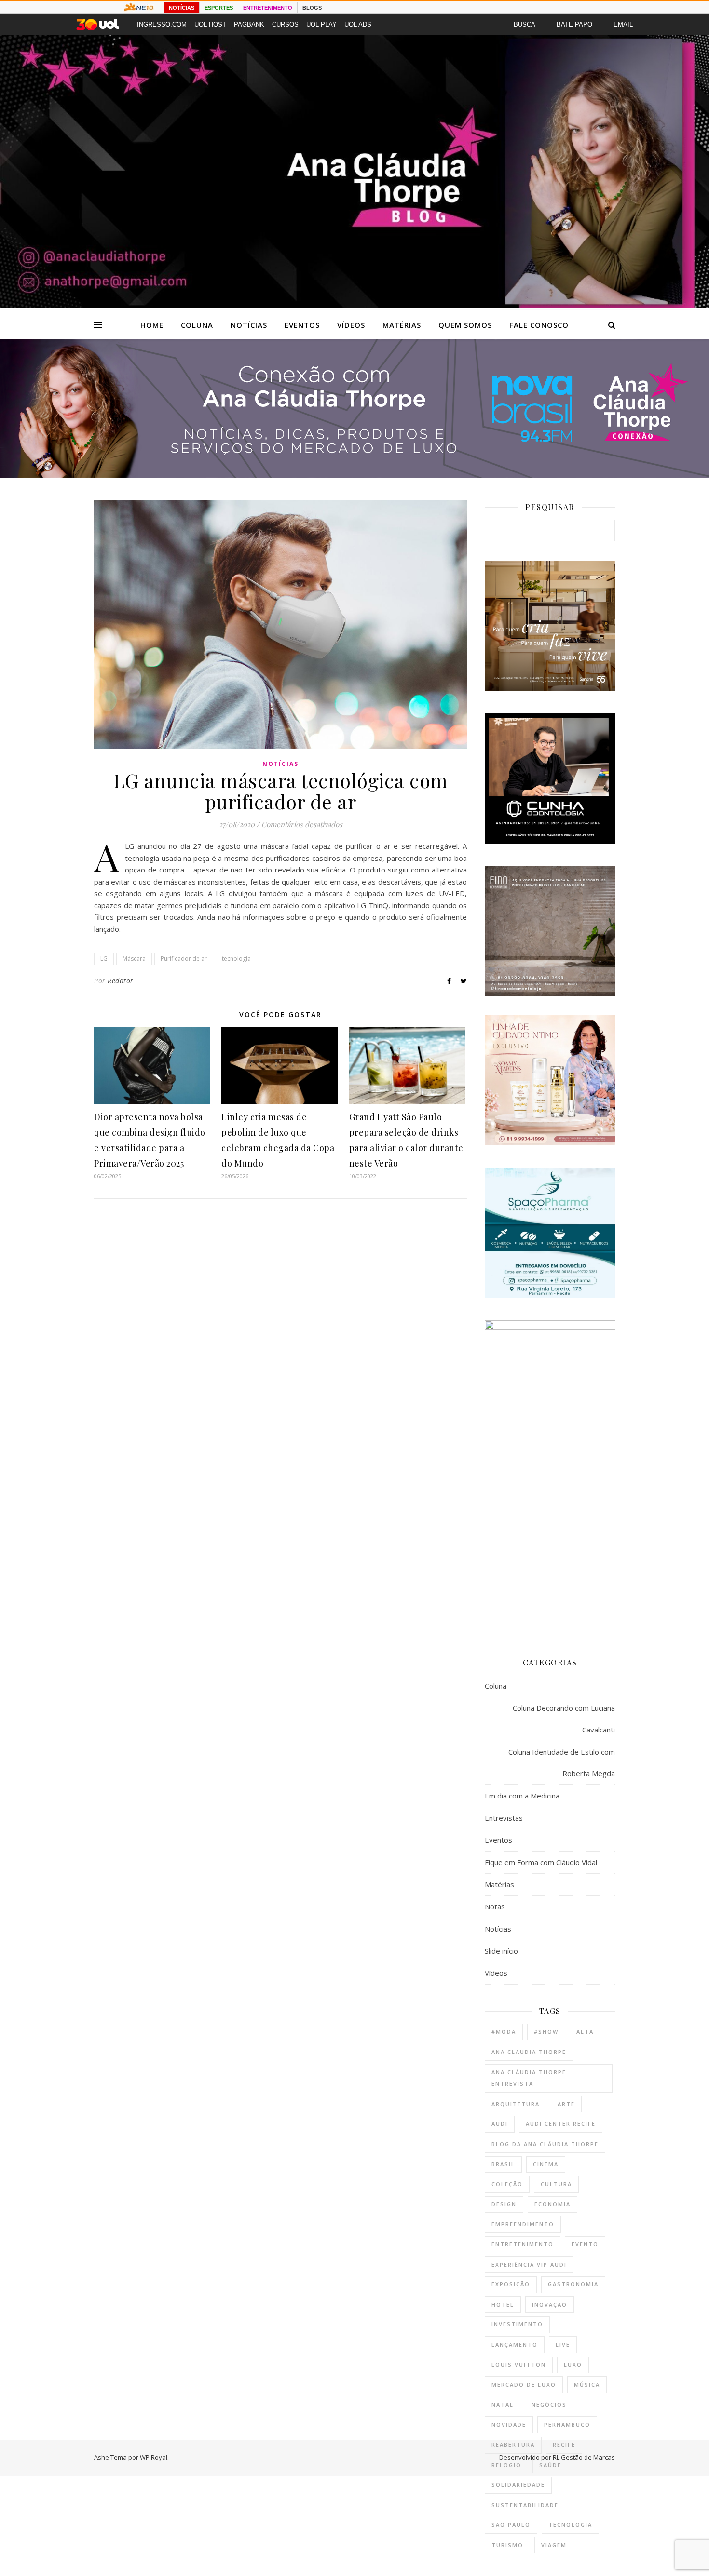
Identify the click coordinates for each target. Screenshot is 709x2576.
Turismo (507, 2545)
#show (546, 2032)
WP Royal (154, 2457)
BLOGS (312, 8)
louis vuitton (519, 2365)
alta (585, 2032)
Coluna (197, 325)
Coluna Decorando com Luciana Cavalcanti (564, 1719)
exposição (511, 2284)
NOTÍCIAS (182, 8)
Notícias (249, 325)
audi (500, 2124)
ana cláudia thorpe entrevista (529, 2078)
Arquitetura (516, 2104)
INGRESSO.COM (162, 24)
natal (503, 2405)
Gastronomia (573, 2284)
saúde (550, 2465)
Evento (585, 2244)
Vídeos (351, 325)
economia (552, 2204)
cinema (546, 2164)
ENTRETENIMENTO (268, 8)
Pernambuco (567, 2424)
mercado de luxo (524, 2384)
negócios (549, 2405)
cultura (556, 2184)
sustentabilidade (525, 2505)
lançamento (515, 2344)
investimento (517, 2324)
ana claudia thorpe (529, 2052)
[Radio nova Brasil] (354, 475)
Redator (121, 981)
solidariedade (518, 2485)
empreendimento (523, 2224)
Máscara (134, 959)
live (563, 2344)
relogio (506, 2465)
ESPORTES (219, 8)
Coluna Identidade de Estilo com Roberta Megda (562, 1763)
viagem (554, 2545)
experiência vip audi (529, 2264)
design (504, 2204)
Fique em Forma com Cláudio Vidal (541, 1862)
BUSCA (525, 24)
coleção (507, 2184)
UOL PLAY (321, 24)
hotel (503, 2304)
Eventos (302, 325)
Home (152, 325)
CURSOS (285, 24)
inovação (550, 2304)
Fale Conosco (539, 325)
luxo (573, 2365)
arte (566, 2104)
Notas (495, 1906)
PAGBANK (249, 24)
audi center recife (561, 2124)
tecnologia (236, 959)
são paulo (511, 2525)
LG (104, 959)
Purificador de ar (184, 959)
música (587, 2384)
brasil (503, 2164)
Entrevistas (504, 1818)
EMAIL (623, 24)
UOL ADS (358, 24)
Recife (564, 2445)
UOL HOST (210, 24)
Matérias (402, 325)
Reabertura (513, 2445)
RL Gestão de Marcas (584, 2457)
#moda (504, 2032)
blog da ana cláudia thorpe (545, 2144)
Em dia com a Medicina (522, 1796)
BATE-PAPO (574, 24)
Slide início (501, 1951)
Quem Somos (465, 325)
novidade (509, 2424)
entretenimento (523, 2244)
